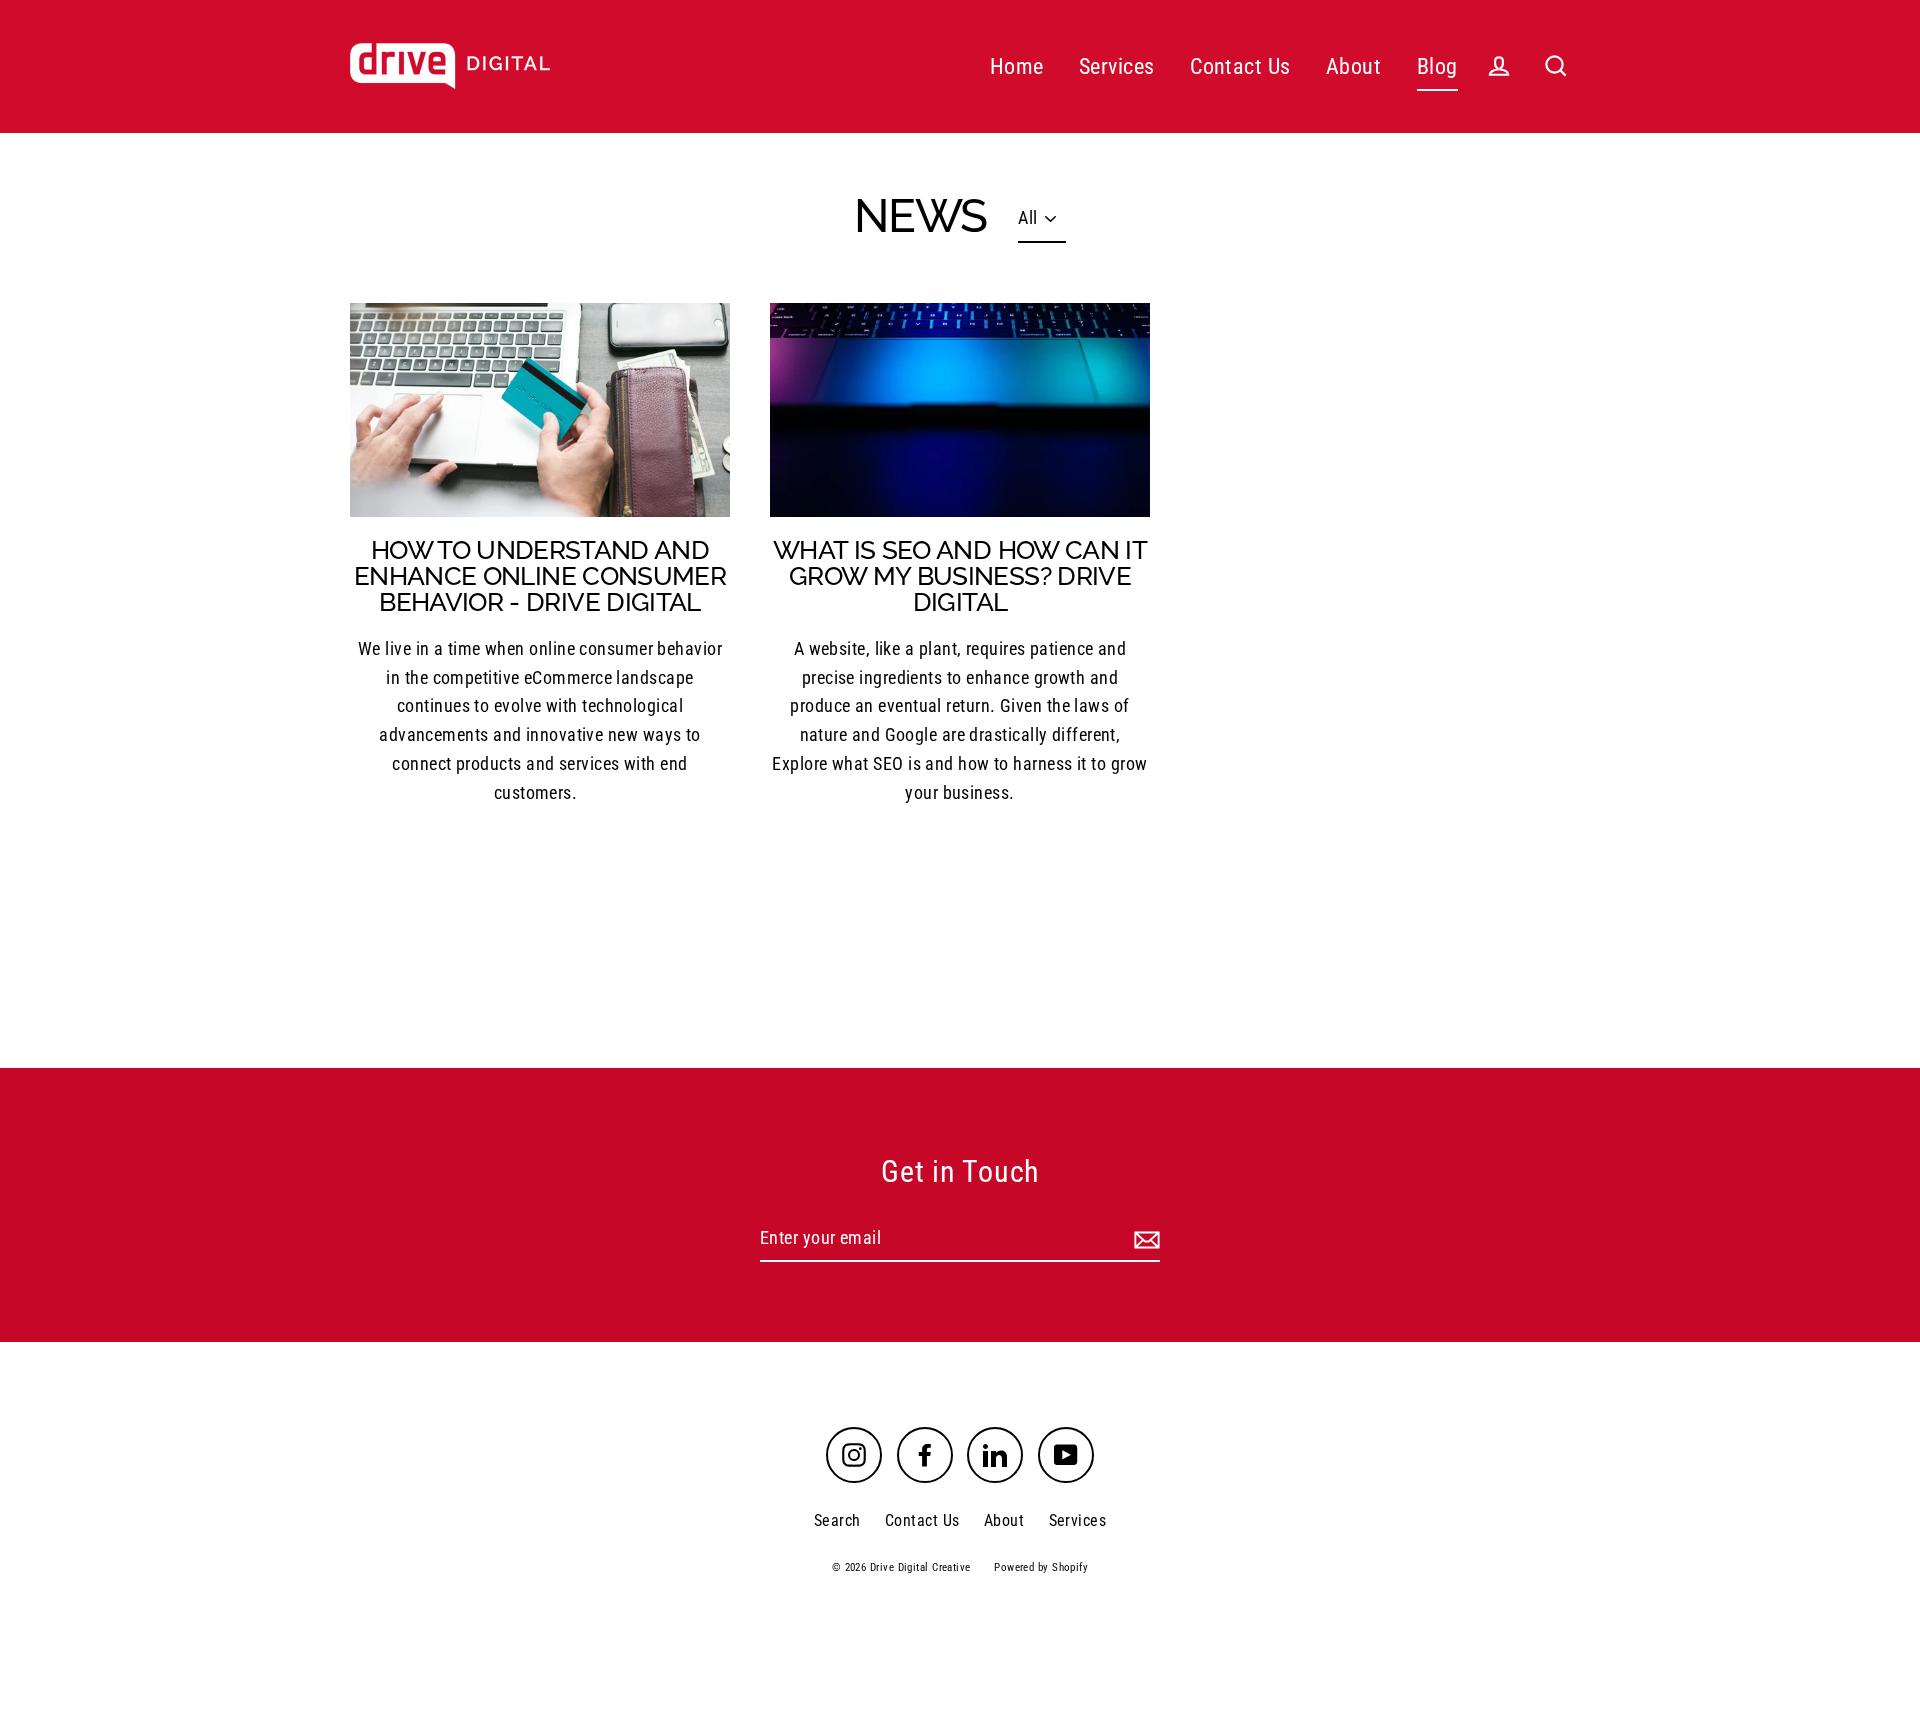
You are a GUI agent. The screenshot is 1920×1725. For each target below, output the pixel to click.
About (1353, 66)
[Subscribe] (1144, 1239)
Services (1117, 66)
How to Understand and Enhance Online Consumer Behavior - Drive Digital (540, 576)
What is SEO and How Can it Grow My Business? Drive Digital (960, 576)
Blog (1437, 66)
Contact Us (1240, 66)
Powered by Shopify (1041, 1567)
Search (837, 1520)
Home (1017, 66)
